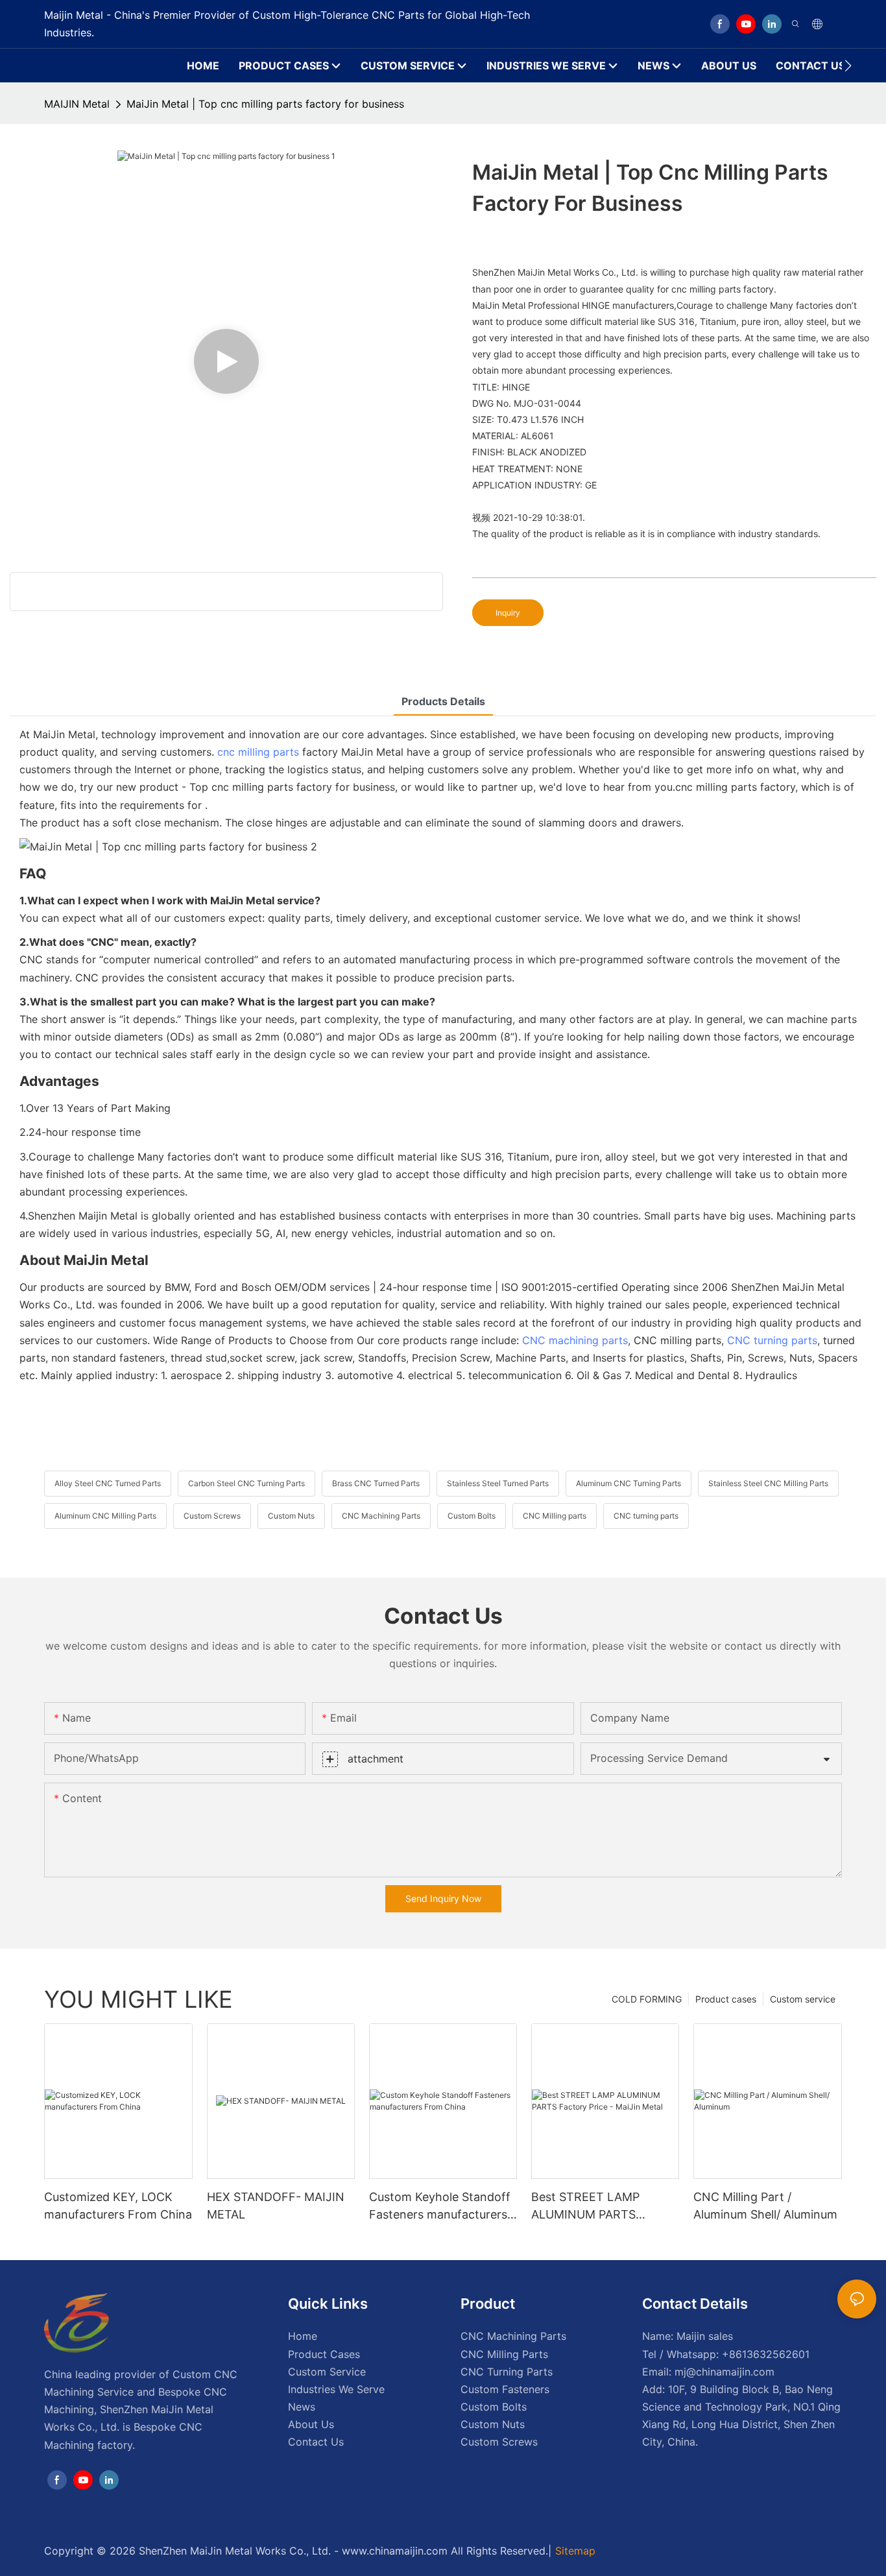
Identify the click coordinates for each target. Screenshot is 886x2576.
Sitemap (575, 2551)
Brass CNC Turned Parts (376, 1483)
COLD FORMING (647, 1999)
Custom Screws (212, 1516)
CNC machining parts (575, 1340)
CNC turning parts (772, 1340)
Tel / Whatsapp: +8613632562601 (726, 2354)
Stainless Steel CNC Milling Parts (768, 1483)
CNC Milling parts (555, 1516)
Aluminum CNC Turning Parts (629, 1483)
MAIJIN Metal (77, 104)
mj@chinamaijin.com (724, 2372)
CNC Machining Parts (381, 1516)
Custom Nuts (291, 1516)
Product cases (726, 1999)
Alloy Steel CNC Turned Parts (108, 1483)
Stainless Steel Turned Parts (498, 1483)
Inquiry (508, 613)
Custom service (803, 1999)
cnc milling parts (258, 752)
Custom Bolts (472, 1516)
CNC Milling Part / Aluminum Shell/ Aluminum (765, 2206)
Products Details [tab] (443, 701)
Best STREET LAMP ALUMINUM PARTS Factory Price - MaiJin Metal (592, 2207)
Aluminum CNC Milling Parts (105, 1516)
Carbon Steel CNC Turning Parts (246, 1483)
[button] (848, 66)
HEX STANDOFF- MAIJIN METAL (276, 2206)
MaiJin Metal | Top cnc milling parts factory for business (265, 104)
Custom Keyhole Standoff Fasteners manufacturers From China (440, 2207)
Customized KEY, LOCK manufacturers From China (118, 2206)
